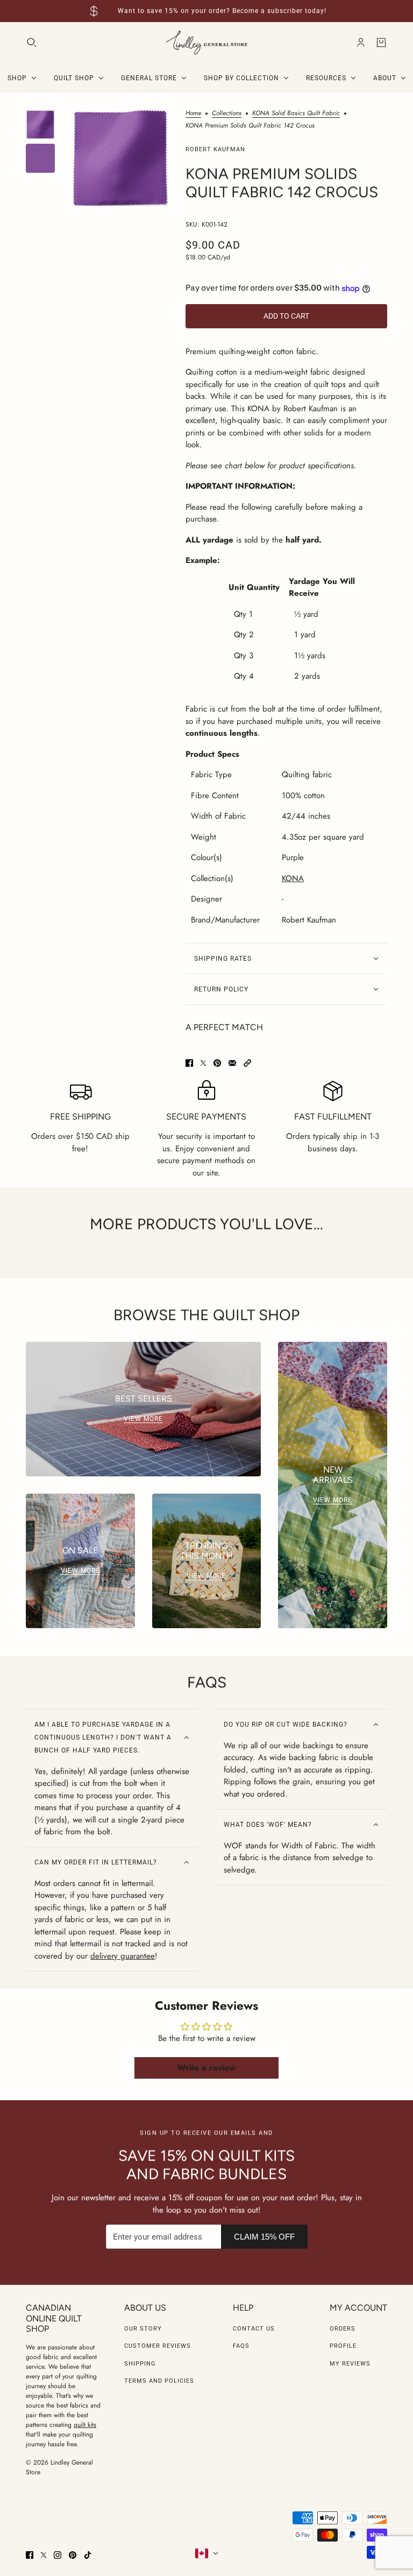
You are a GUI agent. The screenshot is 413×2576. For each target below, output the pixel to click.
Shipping (140, 2364)
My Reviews (350, 2364)
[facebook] (30, 2555)
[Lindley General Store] (207, 43)
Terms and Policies (159, 2381)
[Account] (361, 43)
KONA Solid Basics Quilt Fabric (296, 114)
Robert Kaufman (215, 149)
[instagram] (58, 2555)
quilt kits (85, 2425)
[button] (247, 1063)
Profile (343, 2346)
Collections (227, 114)
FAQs (241, 2346)
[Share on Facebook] (189, 1063)
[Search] (32, 43)
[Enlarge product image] (120, 158)
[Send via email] (232, 1063)
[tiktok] (88, 2555)
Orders (343, 2329)
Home (193, 114)
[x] (44, 2555)
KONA (293, 878)
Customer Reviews (158, 2346)
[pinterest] (73, 2555)
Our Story (143, 2329)
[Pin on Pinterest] (217, 1063)
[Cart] (381, 43)
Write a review (206, 2068)
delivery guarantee (123, 1956)
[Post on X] (203, 1063)
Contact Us (254, 2329)
